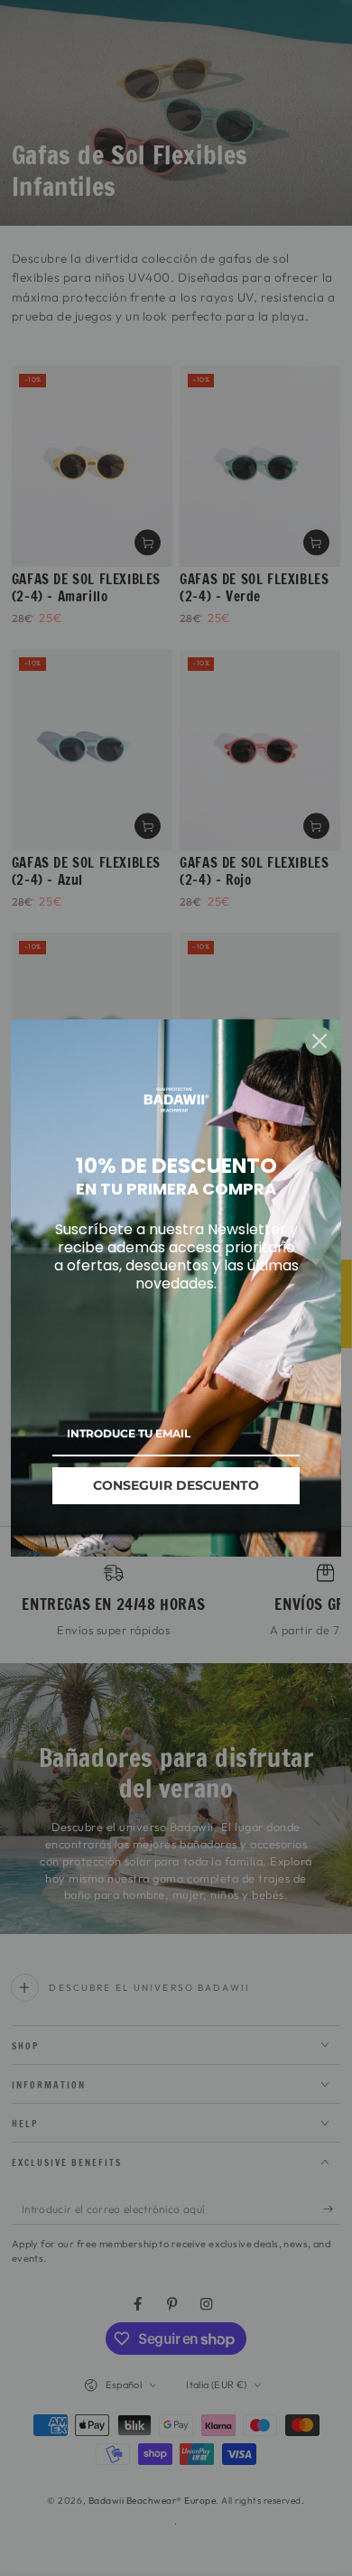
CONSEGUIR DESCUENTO (176, 1485)
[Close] (320, 1041)
